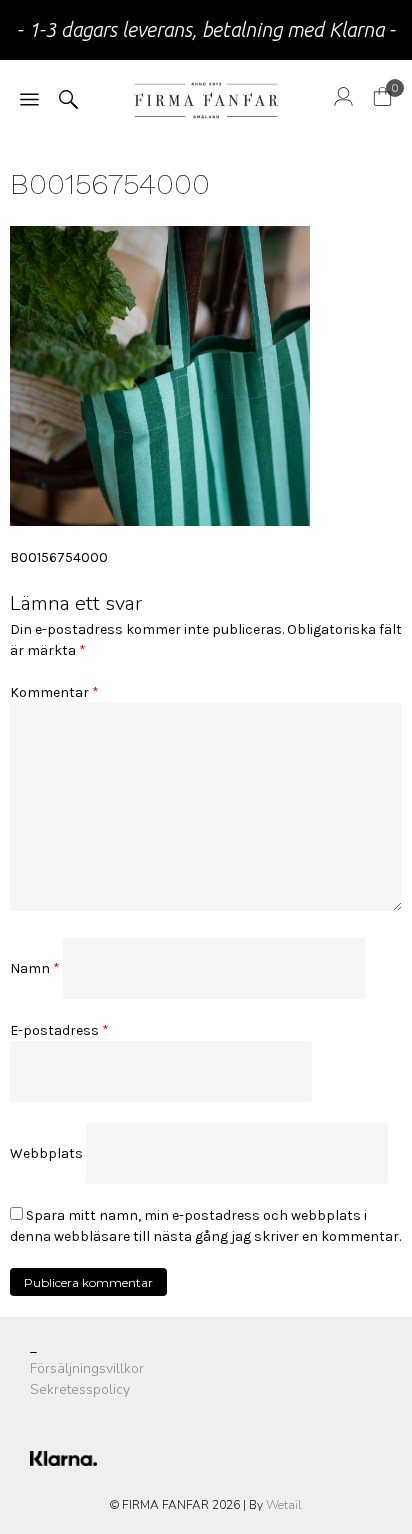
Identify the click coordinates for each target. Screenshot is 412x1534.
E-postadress (59, 1030)
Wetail (284, 1505)
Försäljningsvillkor (87, 1368)
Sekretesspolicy (80, 1389)
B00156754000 (59, 557)
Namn (35, 968)
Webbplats (46, 1153)
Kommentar (54, 692)
